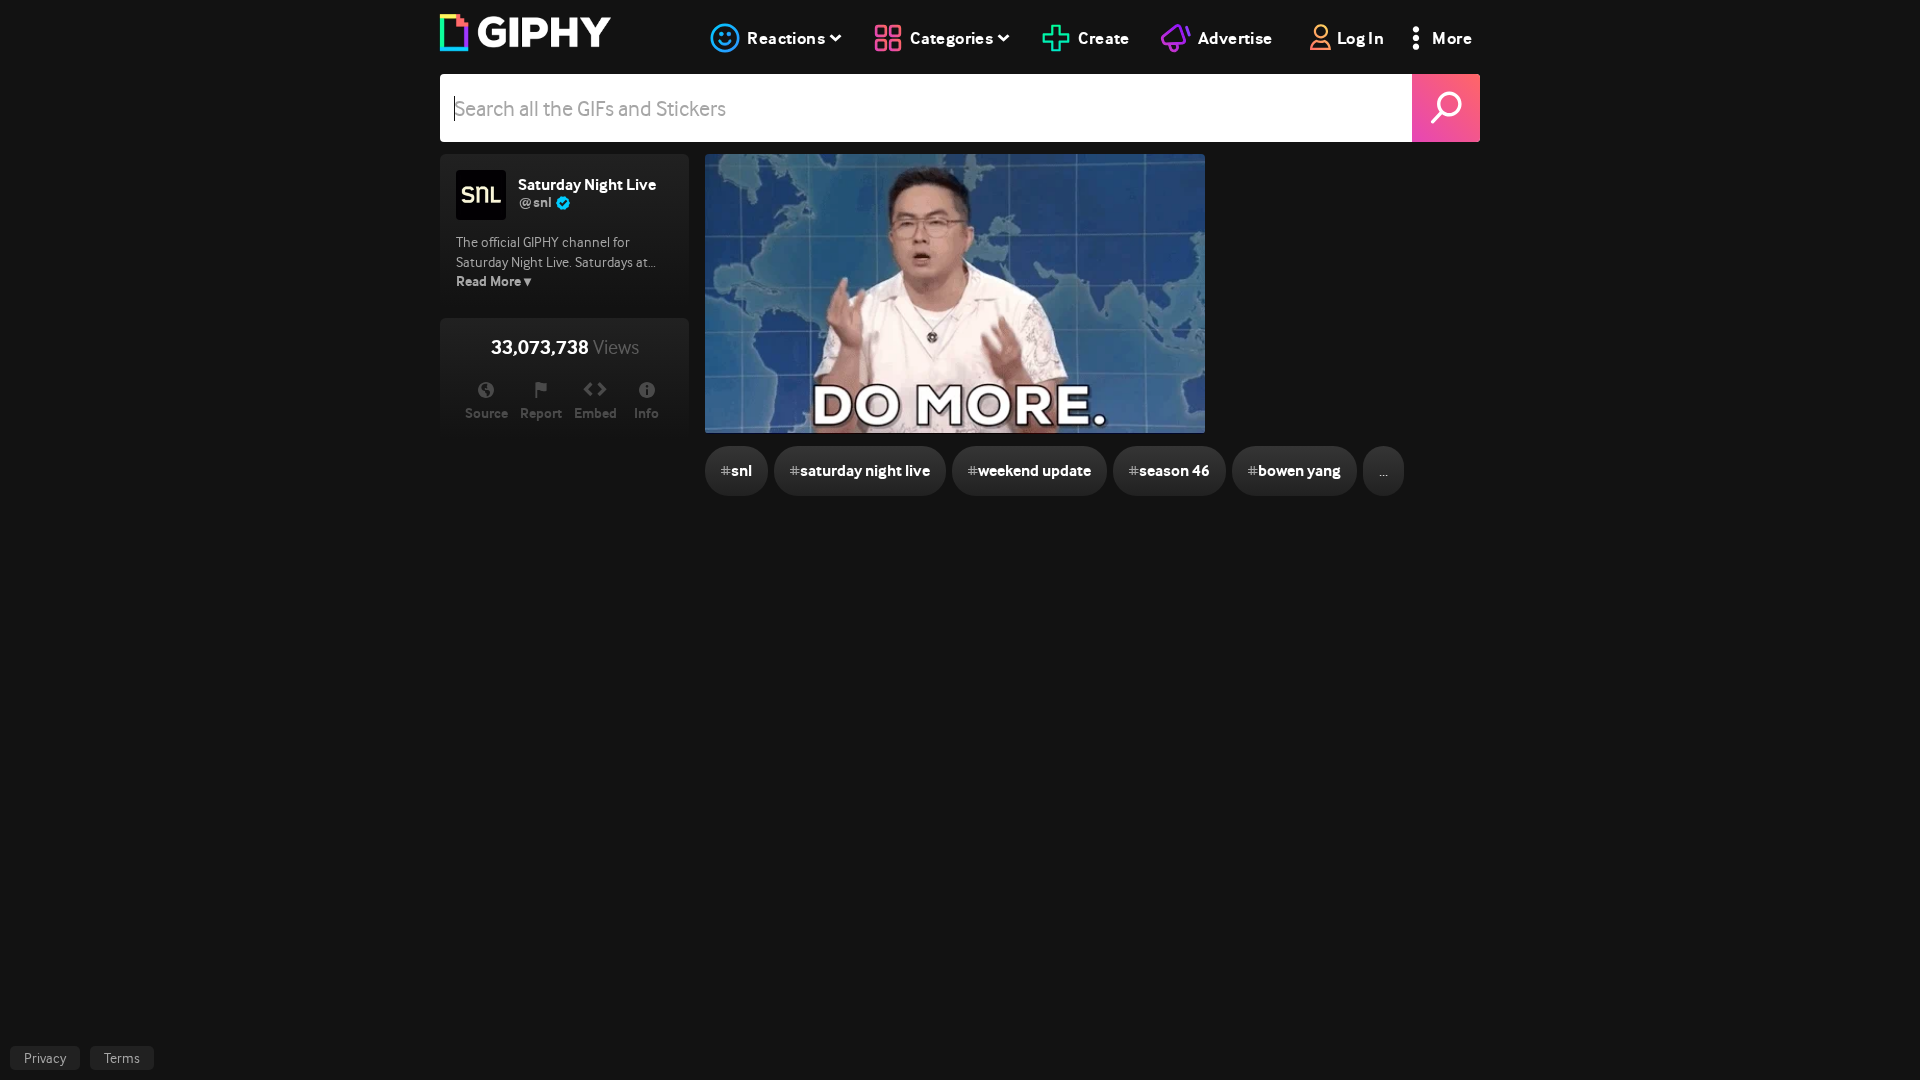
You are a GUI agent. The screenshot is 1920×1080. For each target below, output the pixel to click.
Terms (122, 1058)
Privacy (45, 1058)
